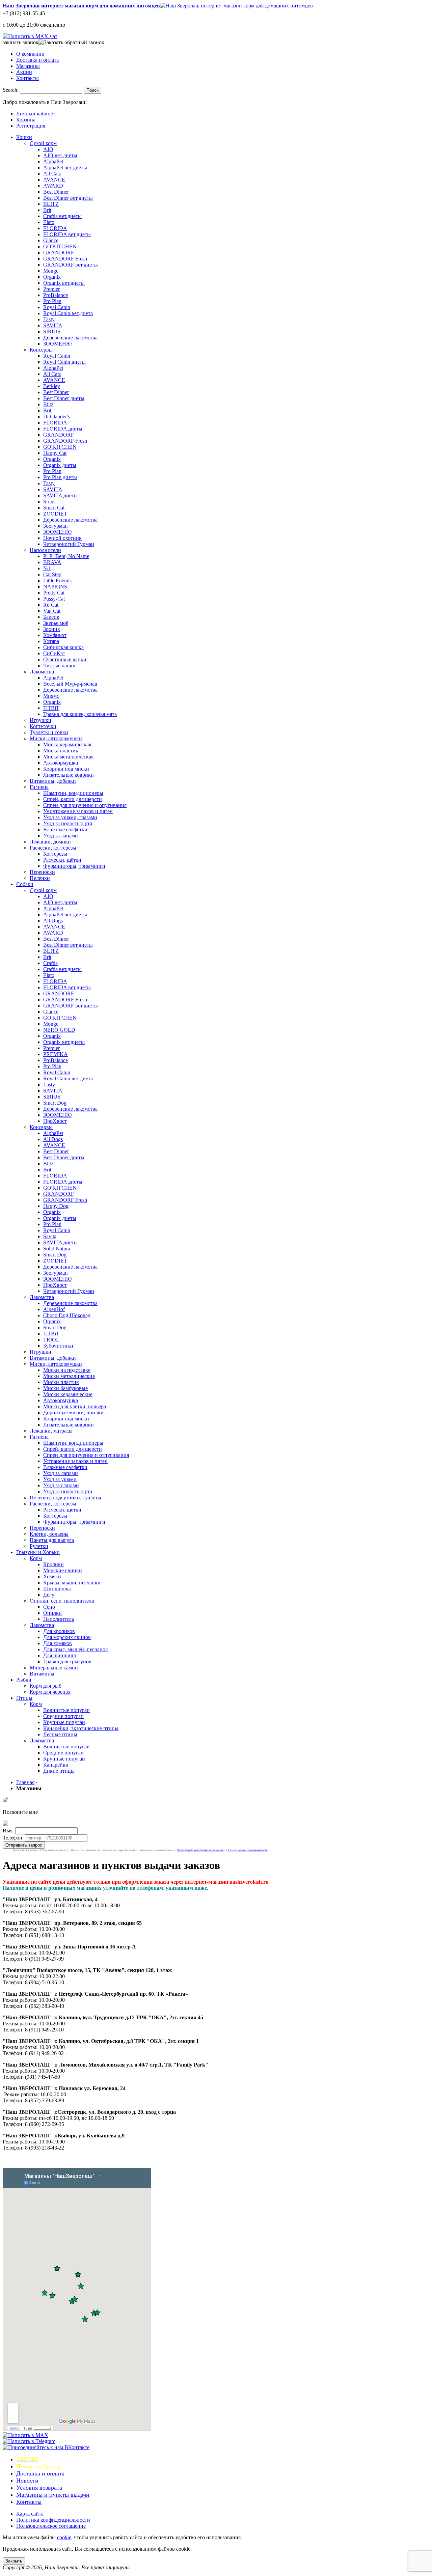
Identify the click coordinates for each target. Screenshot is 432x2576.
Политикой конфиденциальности (200, 1850)
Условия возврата (39, 2488)
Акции (24, 72)
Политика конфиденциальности (53, 2520)
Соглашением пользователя (248, 1850)
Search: (11, 90)
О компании (30, 54)
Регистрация (31, 126)
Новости (27, 2481)
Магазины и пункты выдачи (53, 2495)
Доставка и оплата (37, 60)
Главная (25, 1782)
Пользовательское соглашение (51, 2526)
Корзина (26, 120)
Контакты (28, 78)
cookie (64, 2537)
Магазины (28, 66)
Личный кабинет (36, 114)
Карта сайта (30, 2514)
